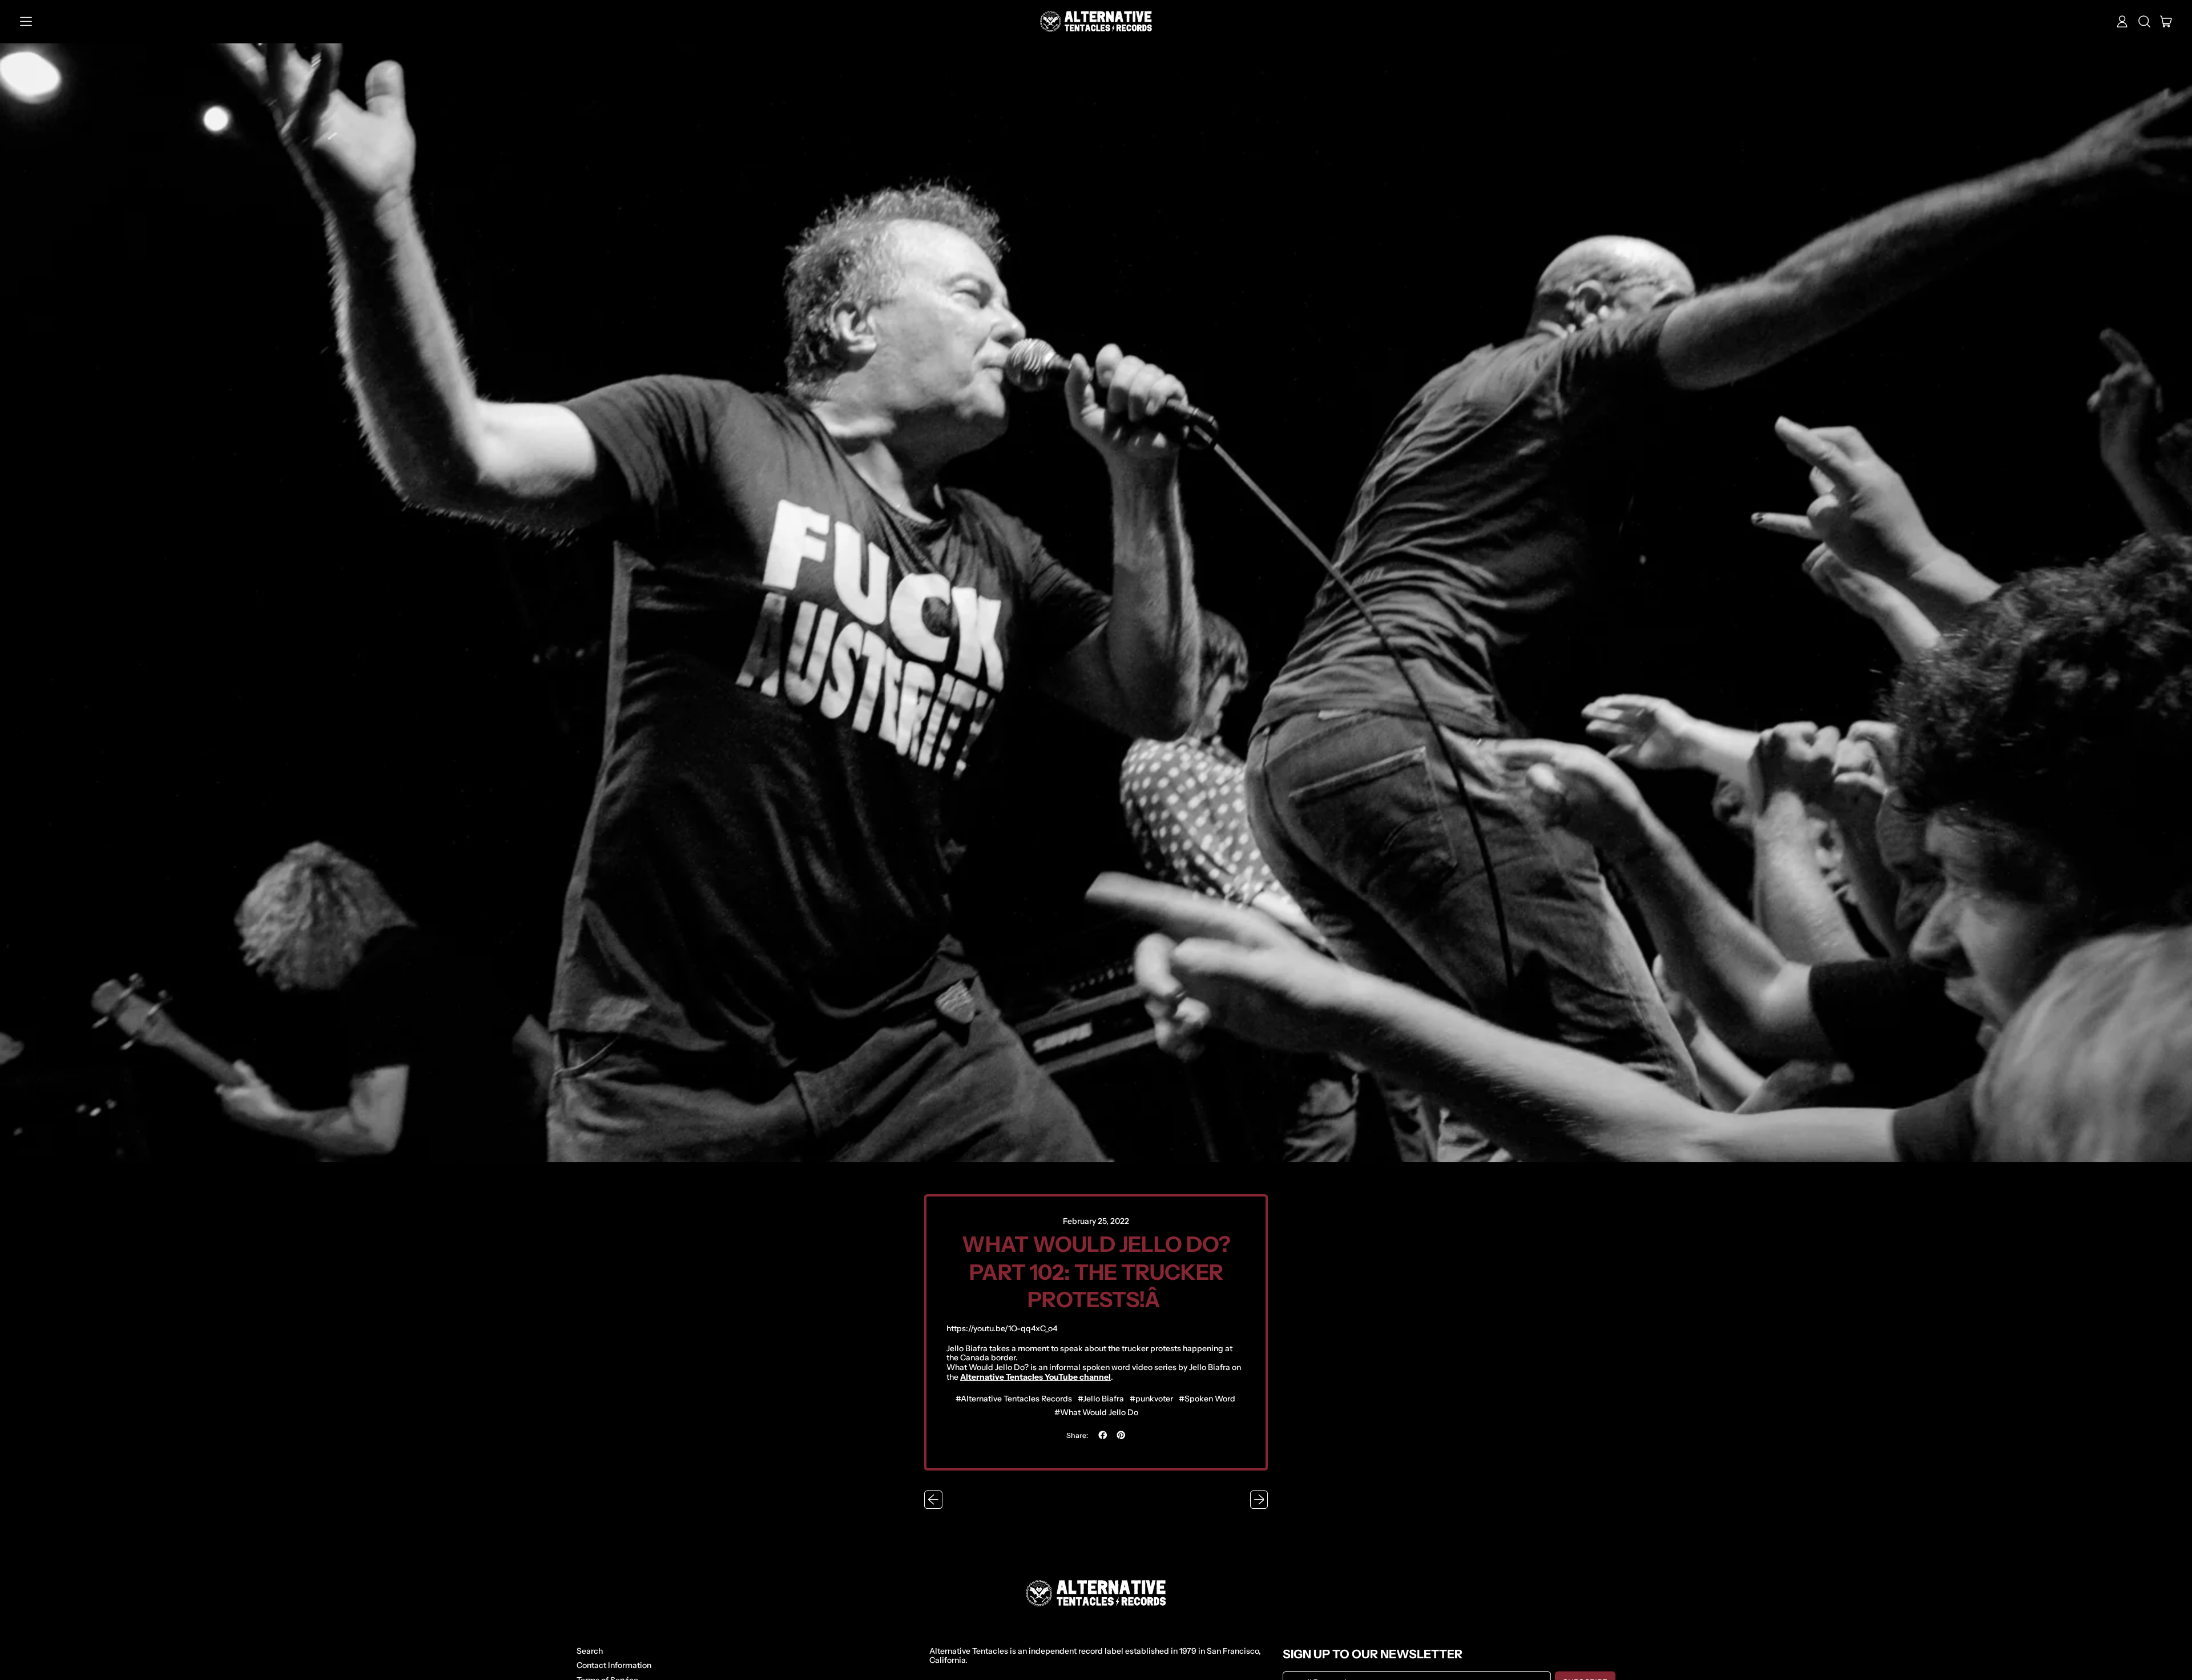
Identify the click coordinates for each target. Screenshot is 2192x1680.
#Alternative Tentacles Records (1014, 1399)
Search (590, 1651)
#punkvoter (1151, 1399)
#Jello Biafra (1101, 1399)
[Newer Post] (1259, 1500)
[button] (2144, 22)
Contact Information (614, 1665)
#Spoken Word (1207, 1399)
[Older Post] (933, 1500)
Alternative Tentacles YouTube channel (1035, 1377)
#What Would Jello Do (1096, 1412)
